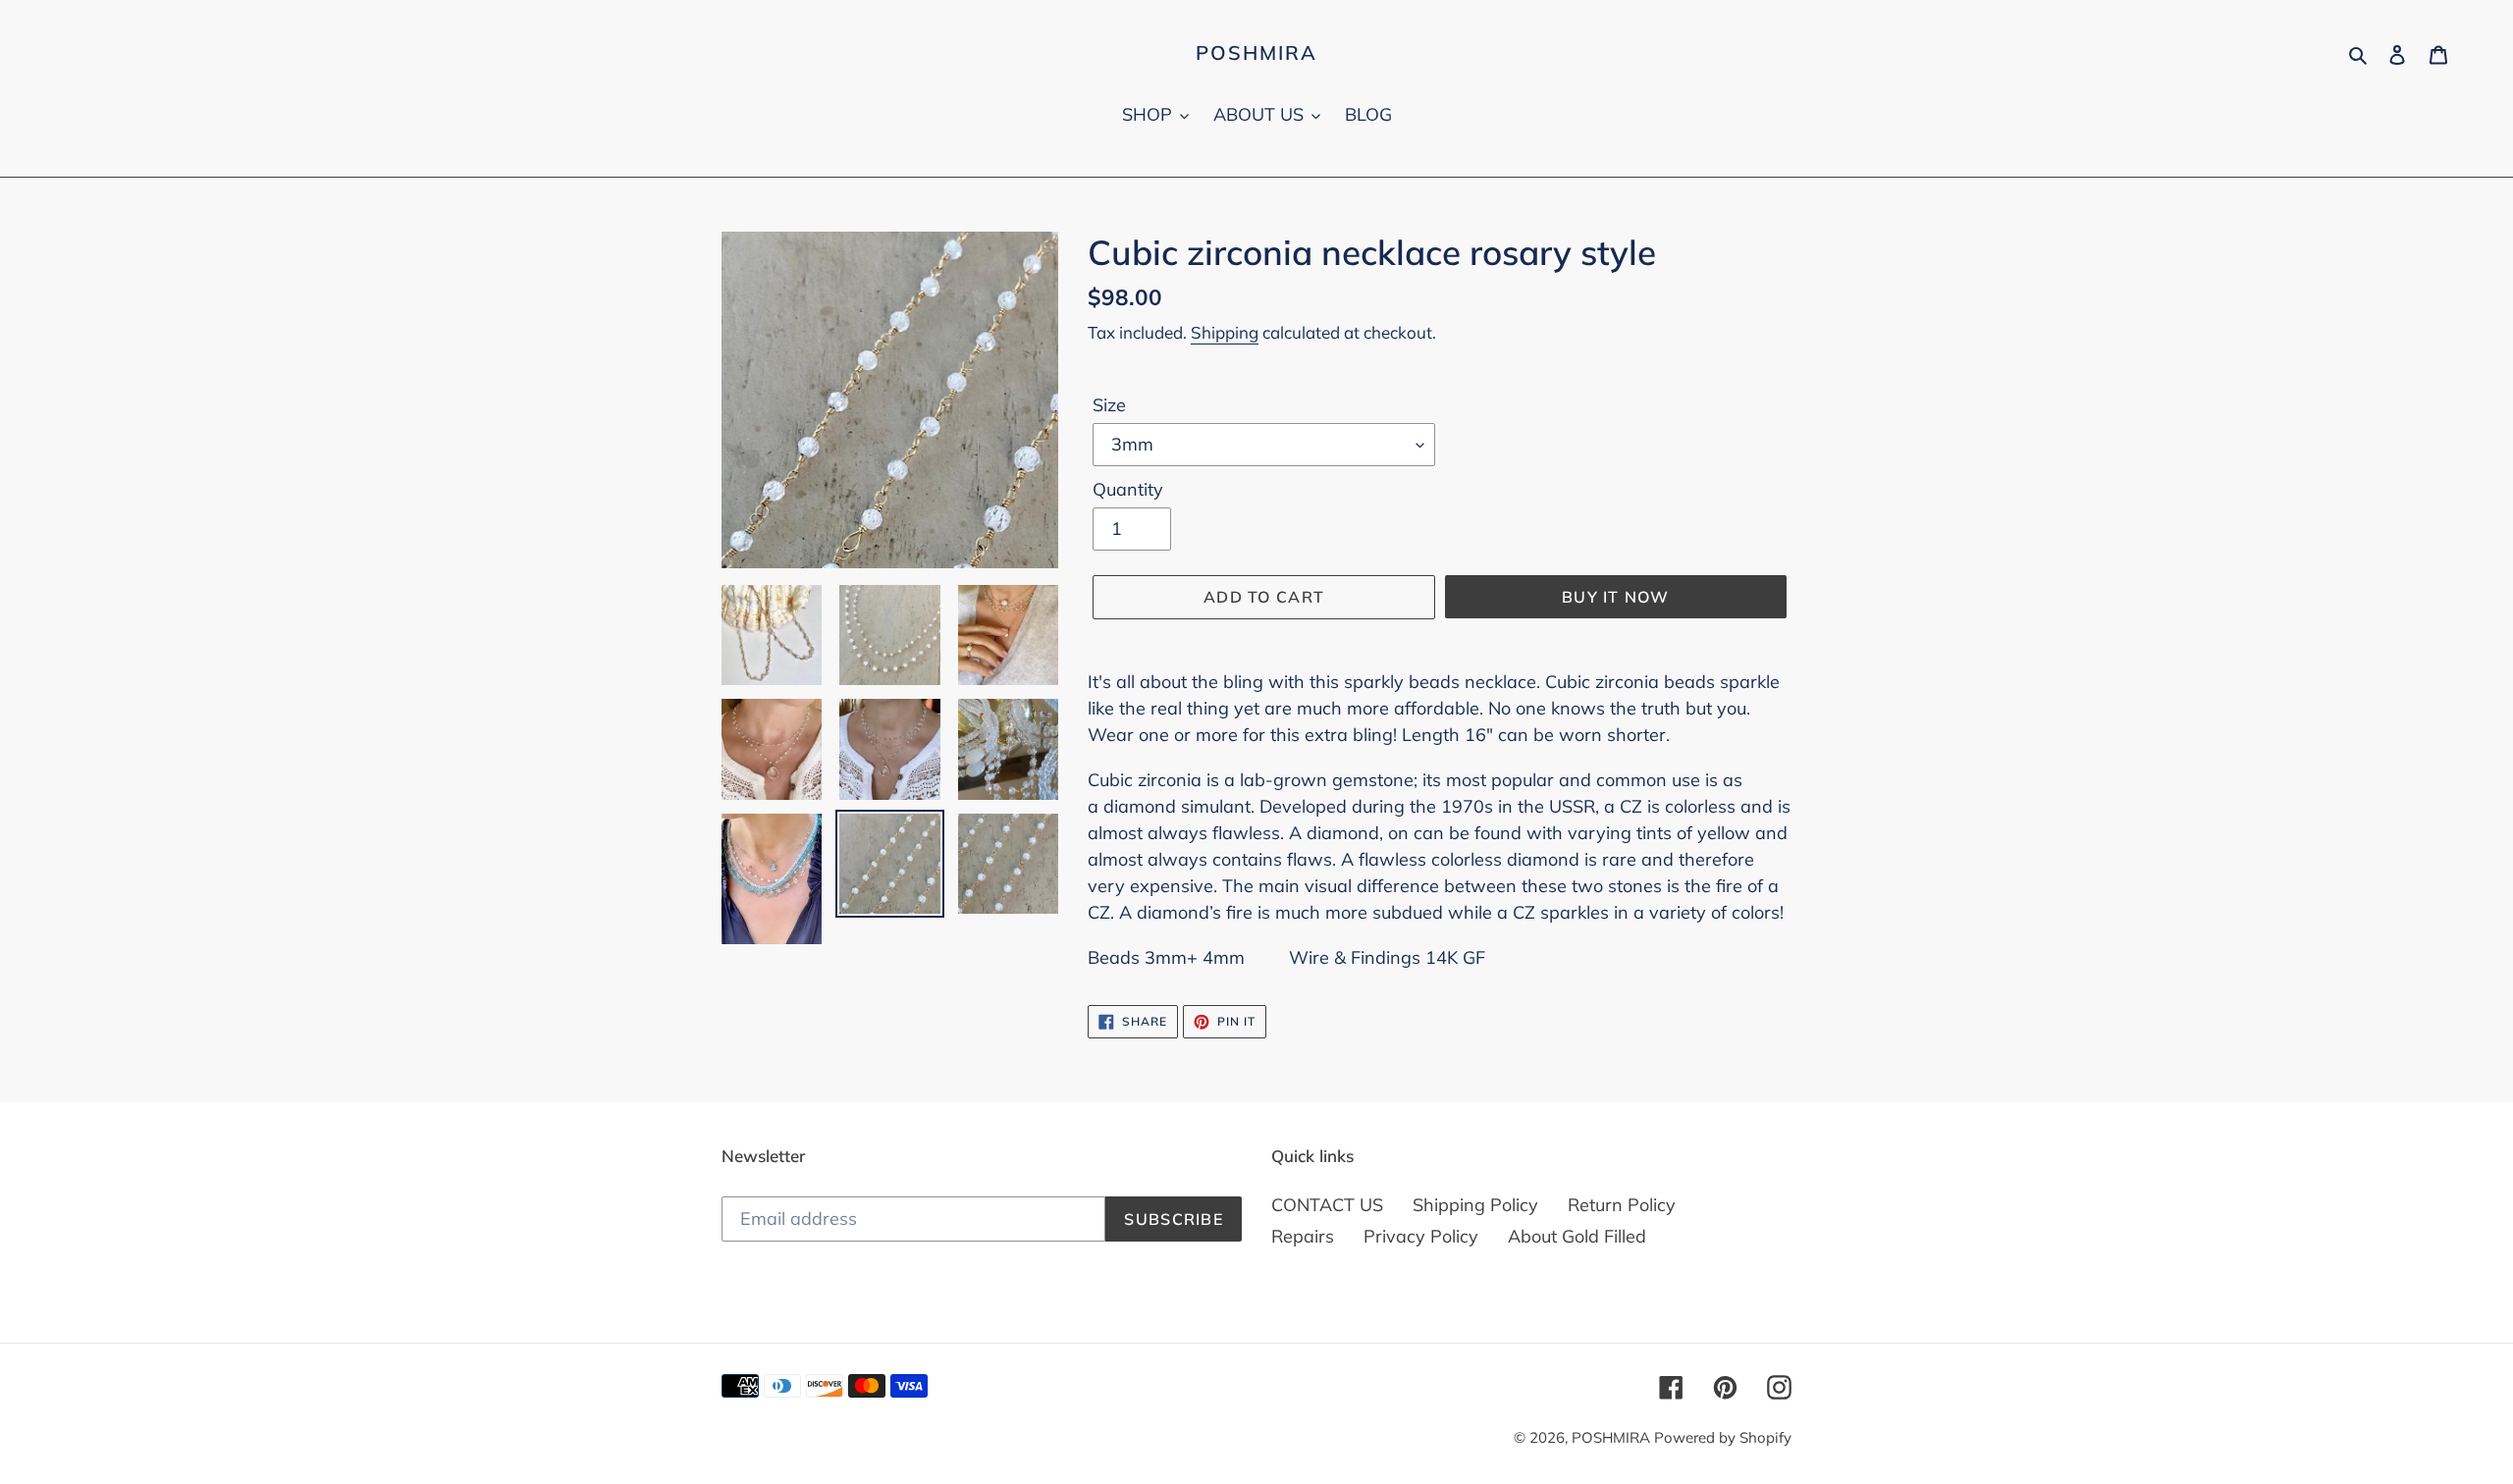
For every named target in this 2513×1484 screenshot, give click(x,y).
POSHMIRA (1256, 53)
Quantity (1128, 489)
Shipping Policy (1475, 1205)
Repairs (1303, 1236)
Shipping (1225, 332)
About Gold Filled (1577, 1236)
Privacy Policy (1421, 1236)
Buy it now (1616, 597)
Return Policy (1622, 1205)
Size (1109, 405)
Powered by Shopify (1723, 1437)
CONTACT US (1327, 1205)
